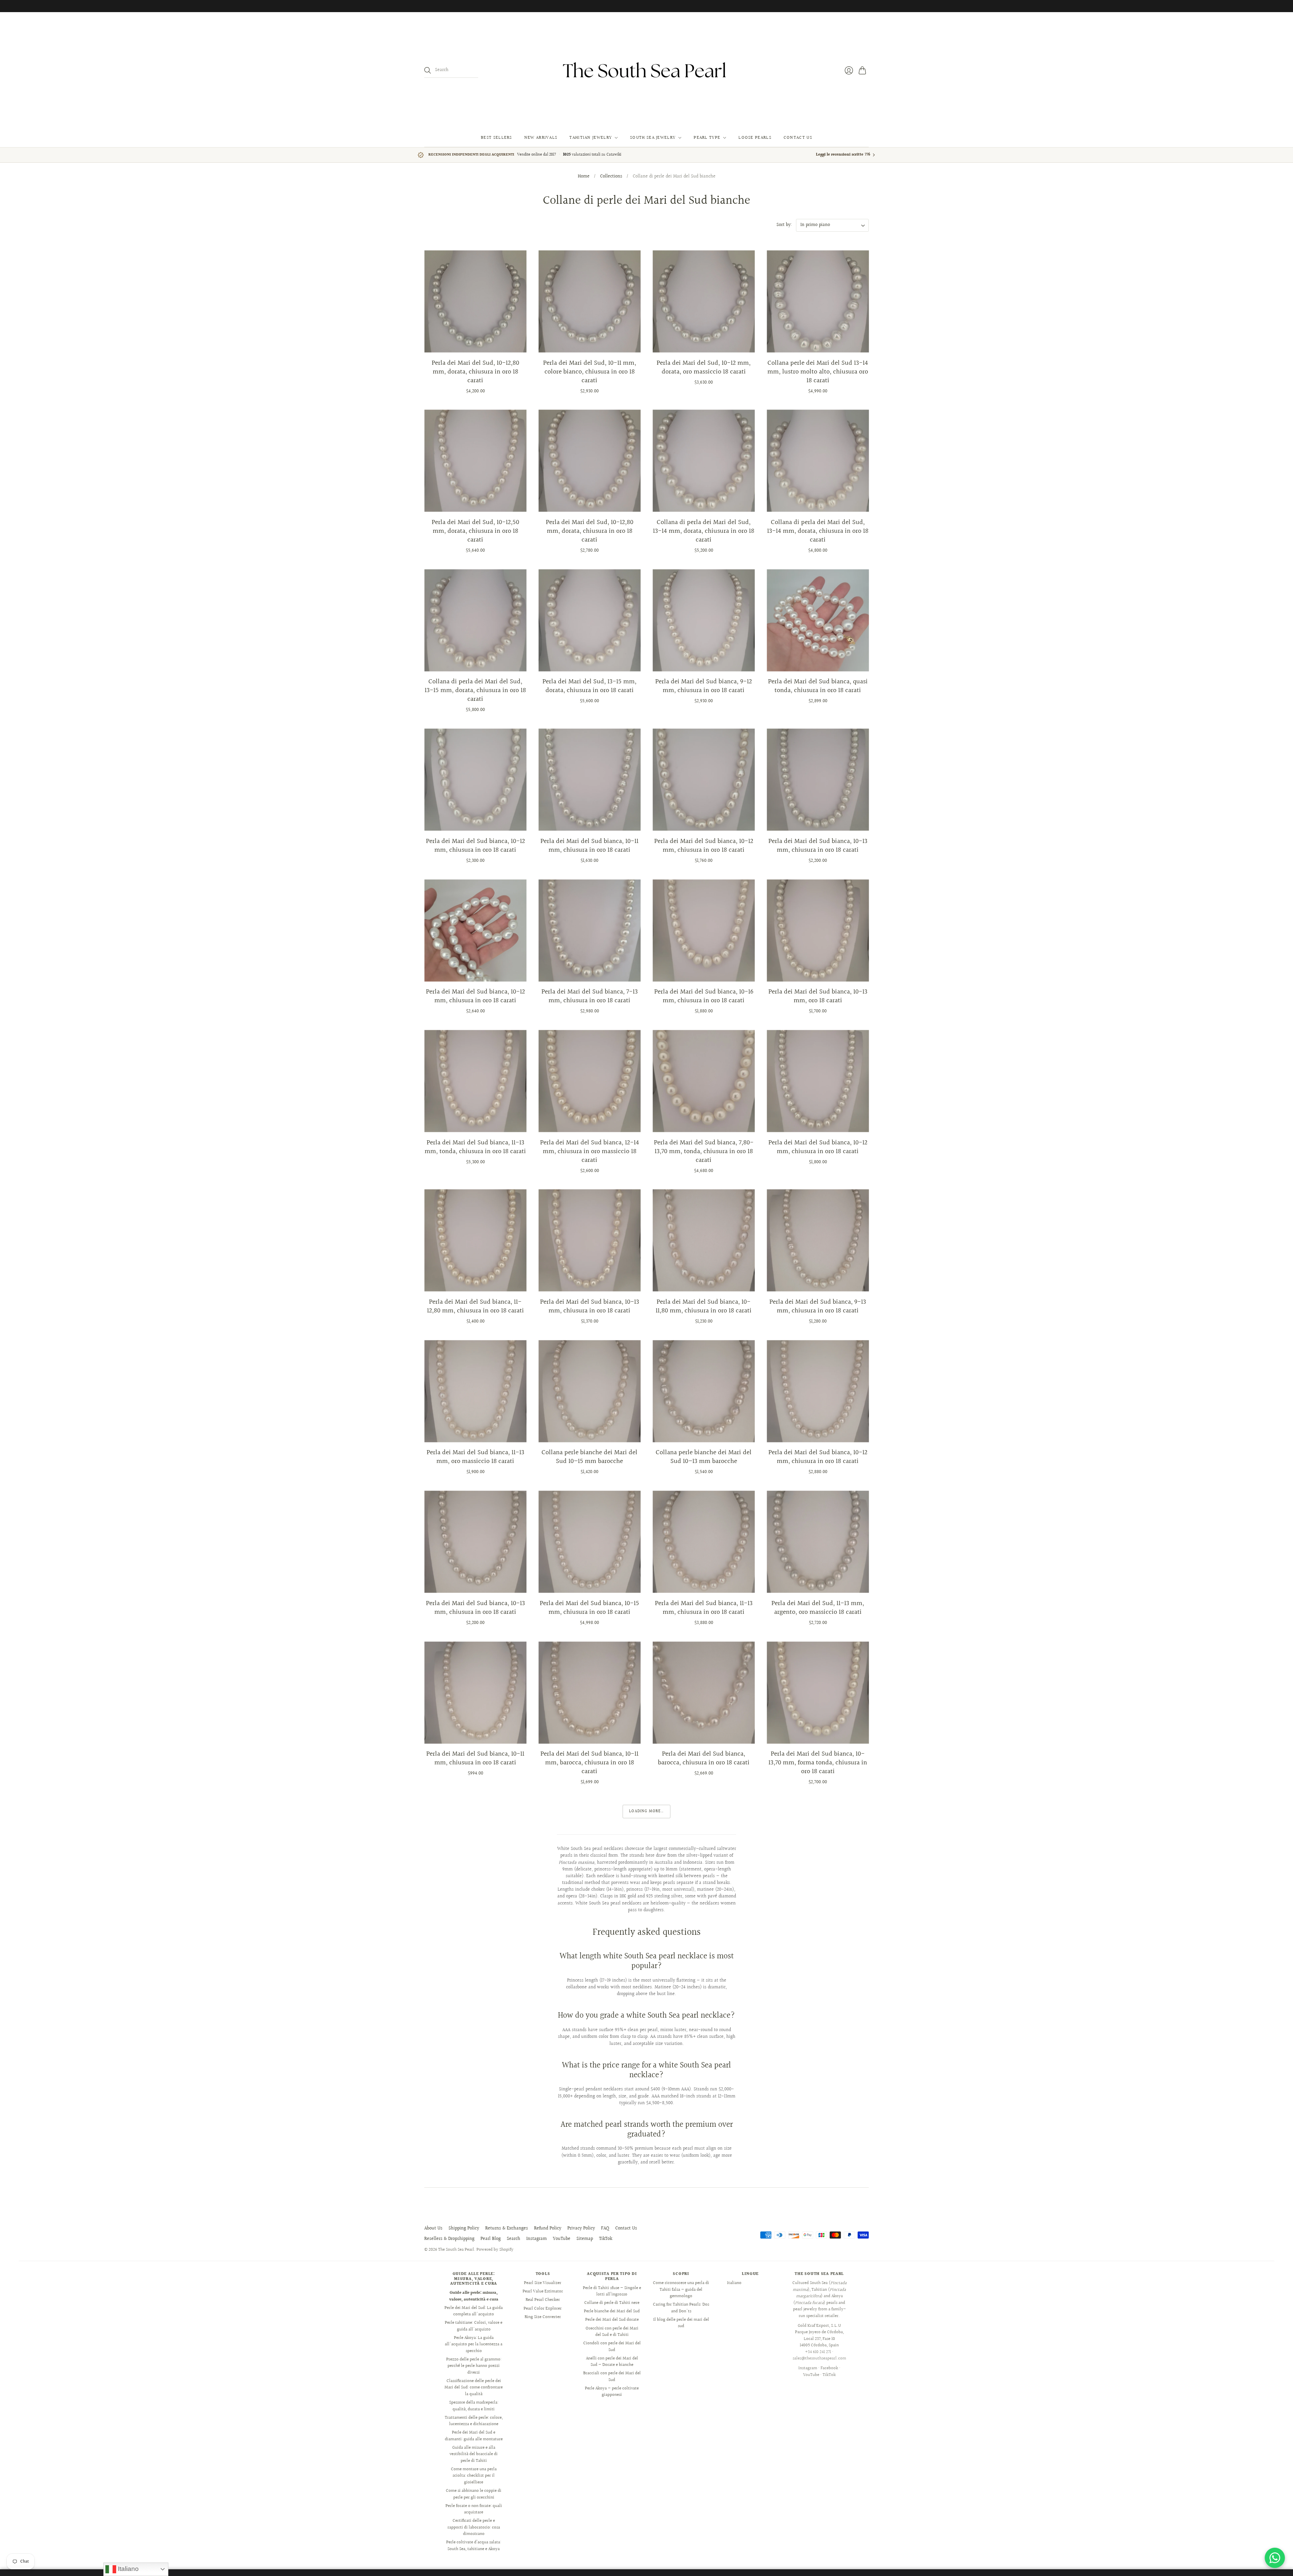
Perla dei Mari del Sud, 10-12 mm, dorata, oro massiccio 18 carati (704, 367)
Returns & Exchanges (507, 2228)
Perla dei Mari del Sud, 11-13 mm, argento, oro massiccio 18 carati (818, 1608)
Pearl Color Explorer (543, 2309)
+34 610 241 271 (818, 2352)
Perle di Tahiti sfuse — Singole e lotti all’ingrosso (612, 2291)
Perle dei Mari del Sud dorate (612, 2320)
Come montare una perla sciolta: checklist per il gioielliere (474, 2476)
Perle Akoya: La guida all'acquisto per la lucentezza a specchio (474, 2344)
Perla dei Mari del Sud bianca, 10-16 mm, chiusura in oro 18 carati (704, 996)
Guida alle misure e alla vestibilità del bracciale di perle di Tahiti (474, 2454)
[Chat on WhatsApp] (1275, 2558)
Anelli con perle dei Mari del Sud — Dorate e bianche (612, 2362)
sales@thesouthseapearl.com (819, 2358)
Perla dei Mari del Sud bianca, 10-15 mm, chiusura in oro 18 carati (589, 1608)
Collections (611, 177)
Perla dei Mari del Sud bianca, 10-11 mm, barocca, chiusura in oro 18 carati (589, 1763)
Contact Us (798, 138)
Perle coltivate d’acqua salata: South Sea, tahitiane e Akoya (474, 2546)
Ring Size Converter (543, 2317)
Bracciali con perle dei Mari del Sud (612, 2377)
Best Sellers (496, 138)
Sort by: (784, 225)
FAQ (605, 2228)
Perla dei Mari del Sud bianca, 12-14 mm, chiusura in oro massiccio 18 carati (590, 1151)
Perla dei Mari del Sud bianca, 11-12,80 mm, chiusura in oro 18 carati (475, 1306)
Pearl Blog (491, 2239)
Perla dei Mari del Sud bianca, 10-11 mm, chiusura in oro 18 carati (589, 846)
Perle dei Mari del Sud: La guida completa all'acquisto (474, 2311)
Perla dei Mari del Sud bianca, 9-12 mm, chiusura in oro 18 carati (704, 686)
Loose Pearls (755, 138)
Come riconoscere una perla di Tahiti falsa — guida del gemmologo (681, 2290)
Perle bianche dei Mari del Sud (612, 2311)
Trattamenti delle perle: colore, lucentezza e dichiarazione (474, 2421)
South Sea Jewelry (653, 138)
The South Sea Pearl (456, 2250)
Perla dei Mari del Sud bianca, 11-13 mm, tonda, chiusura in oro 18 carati (475, 1147)
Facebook (829, 2368)
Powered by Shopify (495, 2250)
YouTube (562, 2239)
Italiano (734, 2283)
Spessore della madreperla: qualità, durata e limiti (474, 2406)
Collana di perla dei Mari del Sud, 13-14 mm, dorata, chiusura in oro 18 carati (704, 531)
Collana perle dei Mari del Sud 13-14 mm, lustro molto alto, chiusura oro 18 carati (818, 372)
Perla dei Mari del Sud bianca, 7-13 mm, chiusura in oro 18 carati (590, 996)
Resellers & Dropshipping (449, 2239)
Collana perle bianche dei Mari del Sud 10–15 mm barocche (589, 1457)
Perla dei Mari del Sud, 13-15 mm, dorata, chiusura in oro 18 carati (589, 686)
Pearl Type (707, 138)
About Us (433, 2228)
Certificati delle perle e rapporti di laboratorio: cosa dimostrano (474, 2527)
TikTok (606, 2239)
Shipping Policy (464, 2228)
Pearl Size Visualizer (543, 2283)
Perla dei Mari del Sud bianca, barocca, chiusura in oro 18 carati (704, 1758)
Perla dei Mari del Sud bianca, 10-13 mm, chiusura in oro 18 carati (818, 846)
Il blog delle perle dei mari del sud (681, 2323)
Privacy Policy (581, 2228)
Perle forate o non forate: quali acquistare (474, 2509)
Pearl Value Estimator (543, 2291)
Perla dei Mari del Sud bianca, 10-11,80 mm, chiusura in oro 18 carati (704, 1306)
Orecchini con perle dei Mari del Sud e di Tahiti (612, 2332)
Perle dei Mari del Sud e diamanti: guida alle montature (474, 2436)
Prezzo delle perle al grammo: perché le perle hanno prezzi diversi (474, 2366)
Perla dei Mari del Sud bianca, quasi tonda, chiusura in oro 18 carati (818, 686)
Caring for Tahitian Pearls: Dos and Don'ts (681, 2308)
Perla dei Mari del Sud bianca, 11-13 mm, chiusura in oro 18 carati (704, 1608)
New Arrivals (541, 138)
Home (584, 177)
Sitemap (585, 2239)
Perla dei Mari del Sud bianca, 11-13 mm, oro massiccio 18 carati (475, 1457)
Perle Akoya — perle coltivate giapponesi (612, 2392)
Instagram (537, 2239)
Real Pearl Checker (543, 2300)
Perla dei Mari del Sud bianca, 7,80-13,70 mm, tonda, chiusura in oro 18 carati (704, 1151)
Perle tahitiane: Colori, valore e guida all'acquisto (474, 2326)
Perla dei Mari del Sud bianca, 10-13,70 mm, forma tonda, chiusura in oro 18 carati (818, 1763)
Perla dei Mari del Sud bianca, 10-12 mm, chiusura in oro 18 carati (475, 846)
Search (513, 2239)
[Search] (428, 70)
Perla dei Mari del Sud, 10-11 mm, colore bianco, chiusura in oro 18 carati (590, 372)
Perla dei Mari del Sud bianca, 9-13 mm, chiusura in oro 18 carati (818, 1306)
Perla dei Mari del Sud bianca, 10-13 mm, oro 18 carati (818, 996)
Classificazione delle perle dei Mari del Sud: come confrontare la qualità (474, 2388)
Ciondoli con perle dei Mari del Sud (612, 2347)
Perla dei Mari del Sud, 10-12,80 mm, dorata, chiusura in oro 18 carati (475, 372)
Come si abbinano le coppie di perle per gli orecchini (474, 2494)
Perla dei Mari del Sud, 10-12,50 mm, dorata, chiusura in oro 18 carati (475, 531)
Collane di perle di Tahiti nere (612, 2303)
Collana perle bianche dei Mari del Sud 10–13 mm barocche (704, 1457)
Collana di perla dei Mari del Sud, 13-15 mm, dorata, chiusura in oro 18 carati (475, 690)
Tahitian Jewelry (591, 138)
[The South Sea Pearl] (646, 70)
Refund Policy (548, 2228)
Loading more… (646, 1811)
